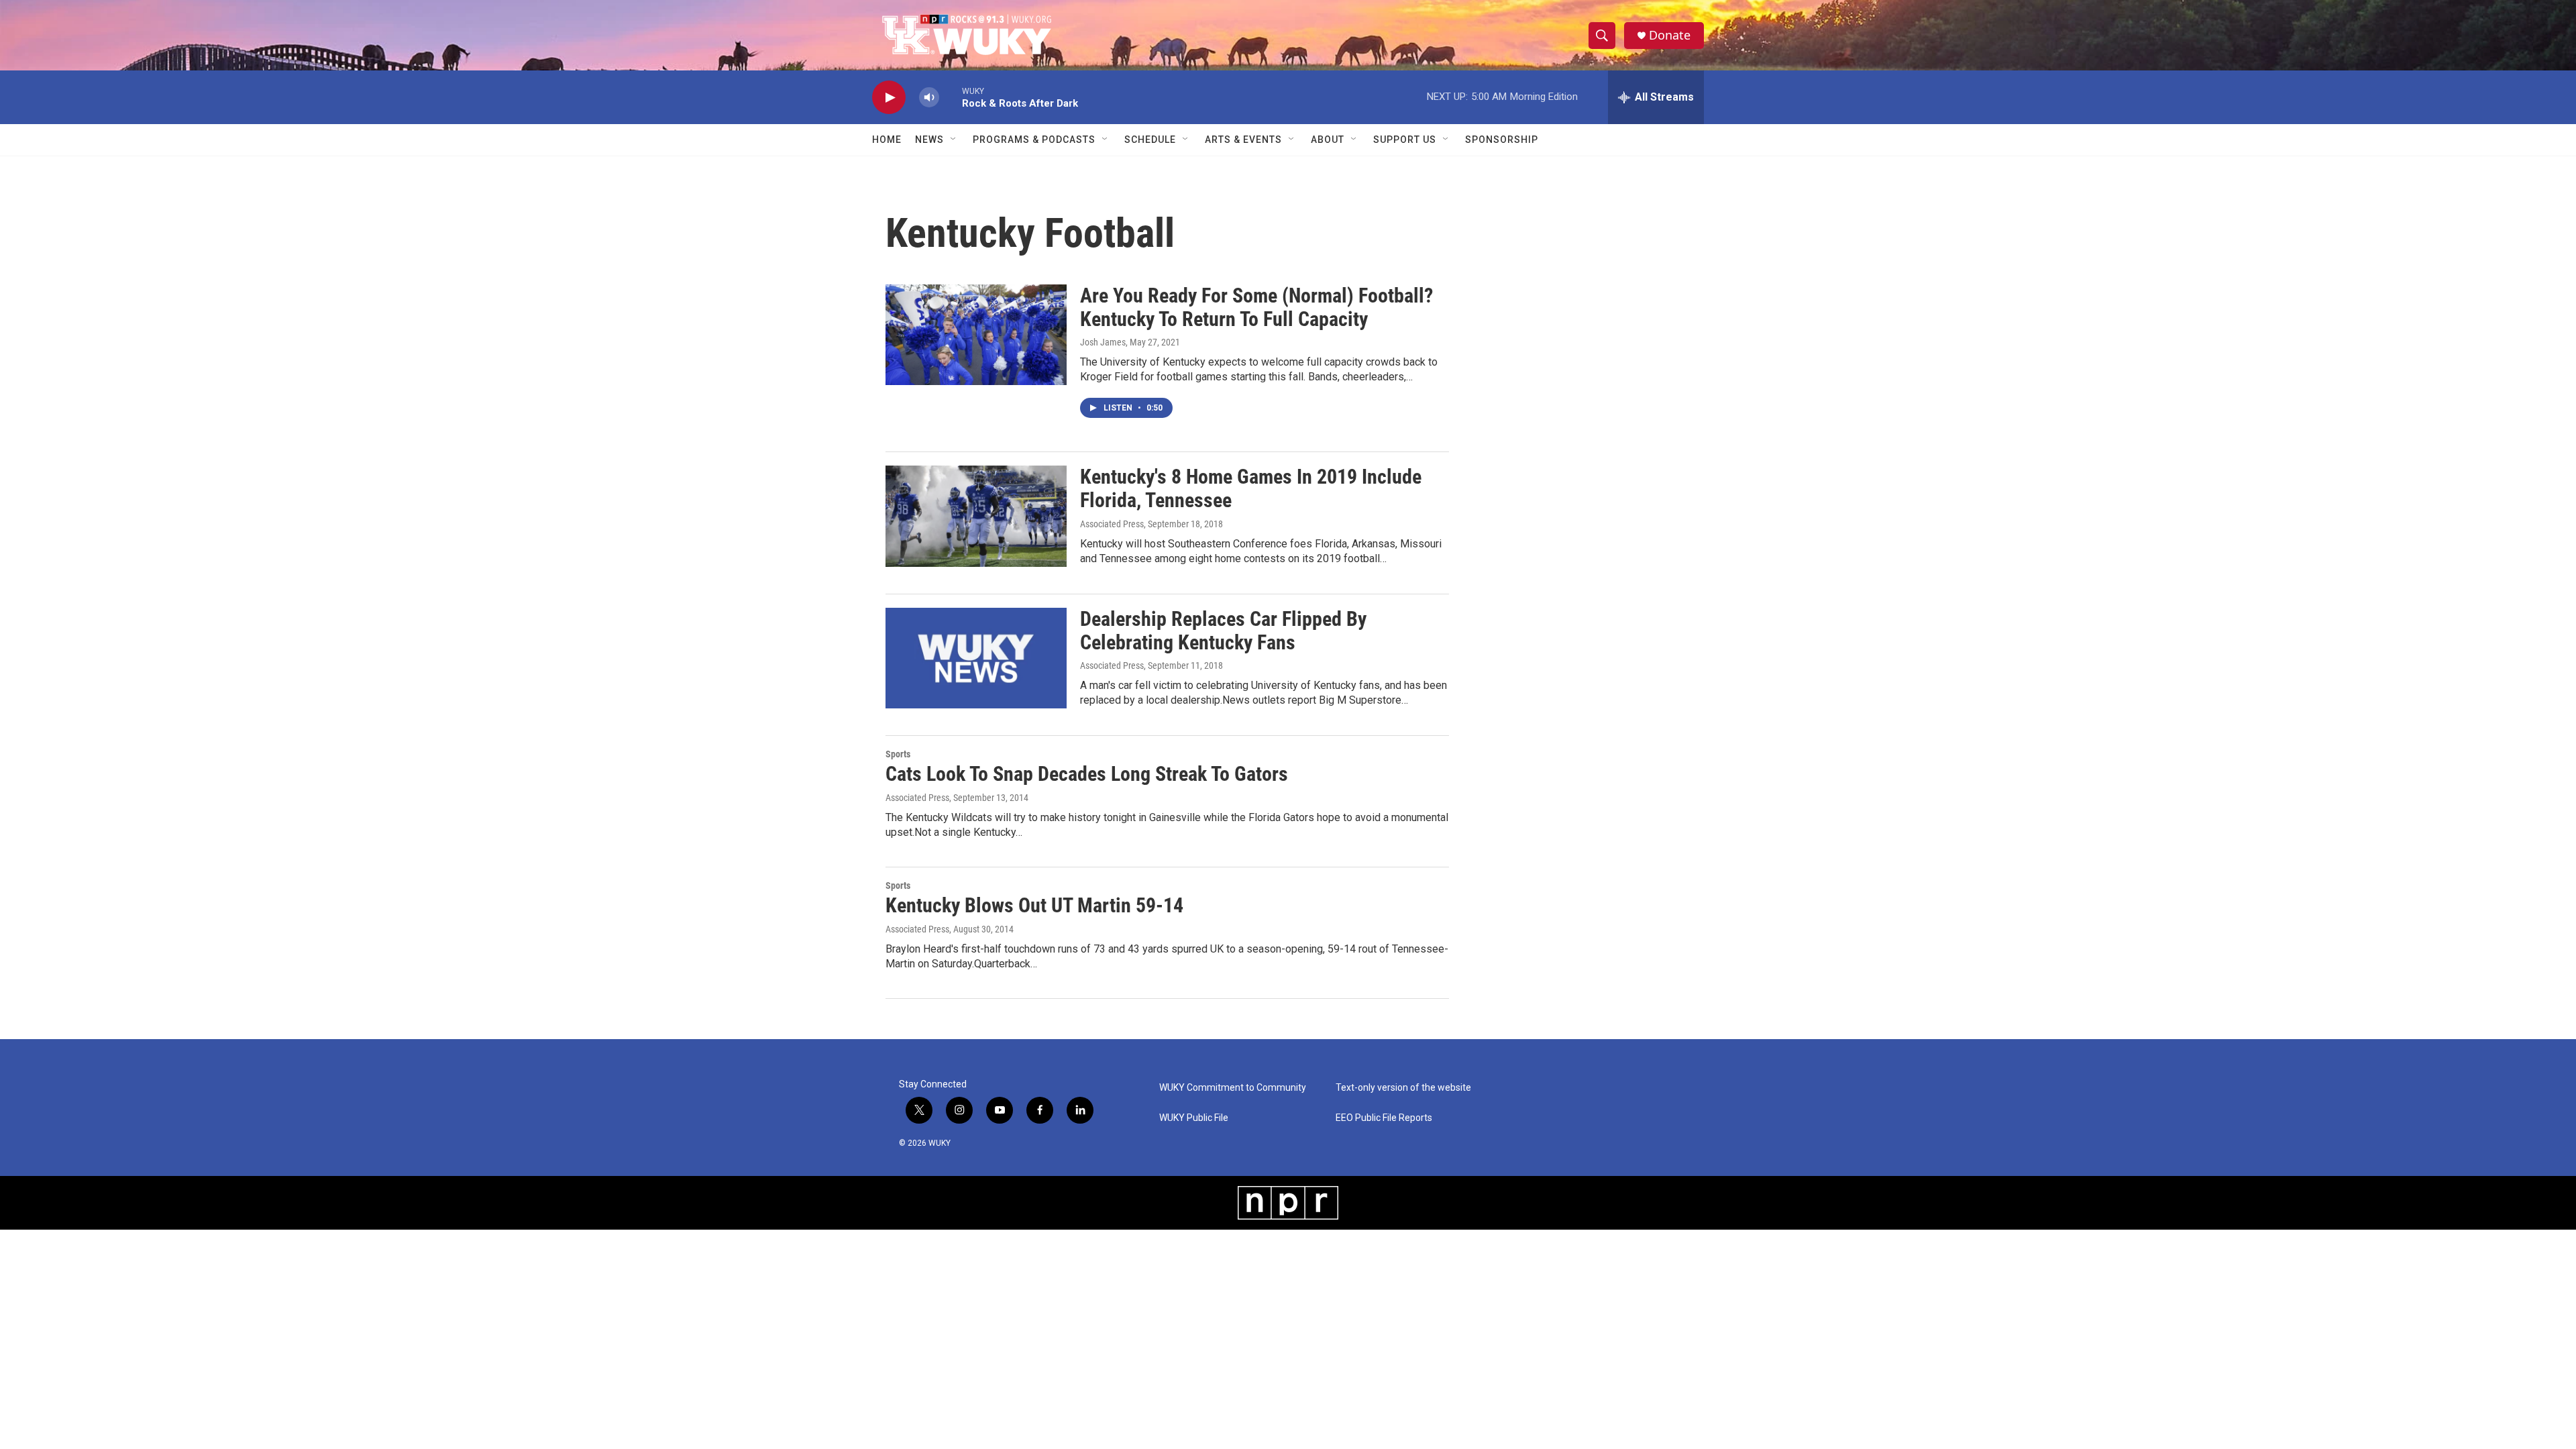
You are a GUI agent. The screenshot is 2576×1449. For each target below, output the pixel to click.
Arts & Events (1243, 140)
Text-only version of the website (1403, 1088)
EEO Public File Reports (1384, 1118)
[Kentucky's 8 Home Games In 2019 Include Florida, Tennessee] (976, 516)
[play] (889, 98)
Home (887, 140)
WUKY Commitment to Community (1233, 1088)
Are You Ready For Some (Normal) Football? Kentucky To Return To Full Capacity (1256, 307)
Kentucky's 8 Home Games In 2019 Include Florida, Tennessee (1251, 488)
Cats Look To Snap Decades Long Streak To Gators (1087, 774)
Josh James (1103, 342)
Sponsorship (1502, 140)
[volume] (929, 98)
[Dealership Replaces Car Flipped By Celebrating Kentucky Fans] (976, 658)
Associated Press (1112, 524)
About (1328, 140)
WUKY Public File (1194, 1118)
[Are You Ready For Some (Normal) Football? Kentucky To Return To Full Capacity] (976, 335)
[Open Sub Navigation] (954, 140)
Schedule (1150, 140)
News (929, 140)
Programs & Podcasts (1034, 140)
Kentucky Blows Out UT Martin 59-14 (1034, 905)
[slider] (951, 97)
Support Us (1405, 140)
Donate (1670, 35)
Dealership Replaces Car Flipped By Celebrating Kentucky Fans (1223, 631)
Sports (898, 754)
